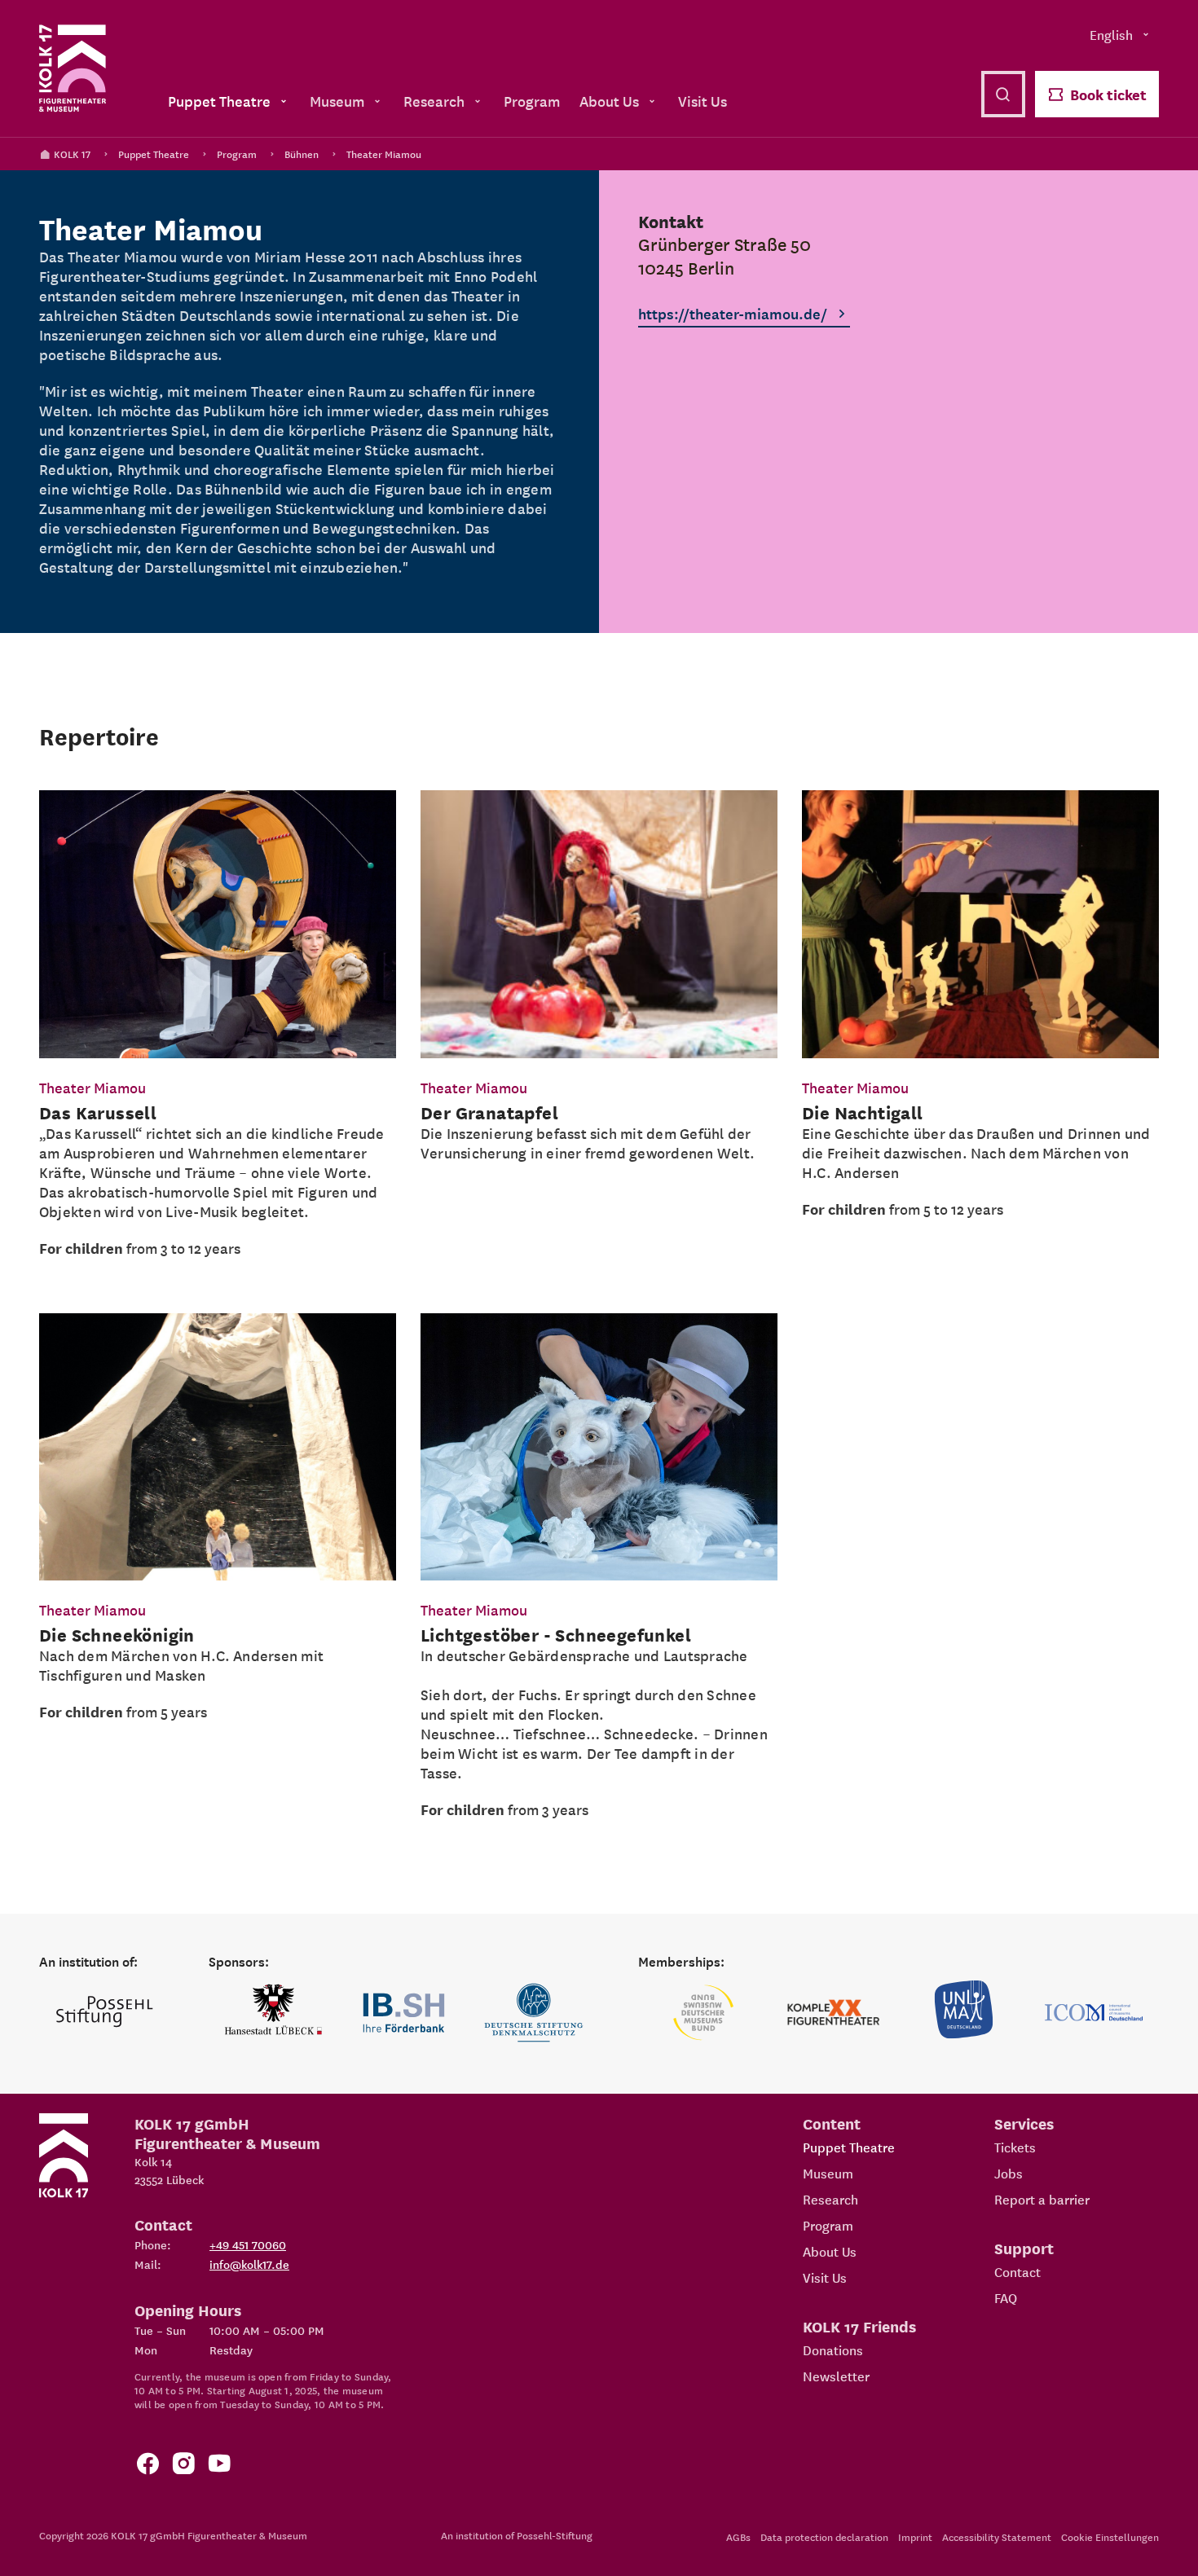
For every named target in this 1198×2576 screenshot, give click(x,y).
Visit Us (825, 2277)
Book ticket (1108, 94)
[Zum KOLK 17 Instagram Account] (183, 2466)
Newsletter (836, 2376)
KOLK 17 (72, 154)
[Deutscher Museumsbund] (703, 2013)
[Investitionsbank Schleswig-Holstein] (404, 2013)
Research (830, 2199)
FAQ (1006, 2297)
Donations (833, 2350)
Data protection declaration (824, 2536)
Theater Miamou (384, 154)
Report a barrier (1042, 2199)
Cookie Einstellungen (1110, 2536)
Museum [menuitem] (337, 101)
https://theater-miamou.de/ (733, 313)
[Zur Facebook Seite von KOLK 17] (148, 2466)
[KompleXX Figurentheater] (834, 2013)
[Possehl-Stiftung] (104, 2013)
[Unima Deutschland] (964, 2013)
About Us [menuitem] (609, 101)
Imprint (915, 2536)
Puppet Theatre (154, 154)
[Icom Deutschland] (1094, 2013)
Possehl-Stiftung (555, 2535)
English (1111, 34)
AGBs (738, 2536)
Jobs (1009, 2173)
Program (237, 154)
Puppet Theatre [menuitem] (219, 101)
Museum (828, 2173)
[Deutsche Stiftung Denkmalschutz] (534, 2013)
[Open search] (1003, 94)
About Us (830, 2251)
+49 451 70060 (248, 2244)
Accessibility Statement (997, 2536)
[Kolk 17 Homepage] (73, 68)
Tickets (1015, 2147)
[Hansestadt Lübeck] (274, 2013)
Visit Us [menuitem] (703, 101)
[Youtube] (219, 2466)
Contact (1017, 2271)
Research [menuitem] (434, 101)
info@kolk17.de (249, 2264)
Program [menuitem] (532, 101)
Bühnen (302, 154)
